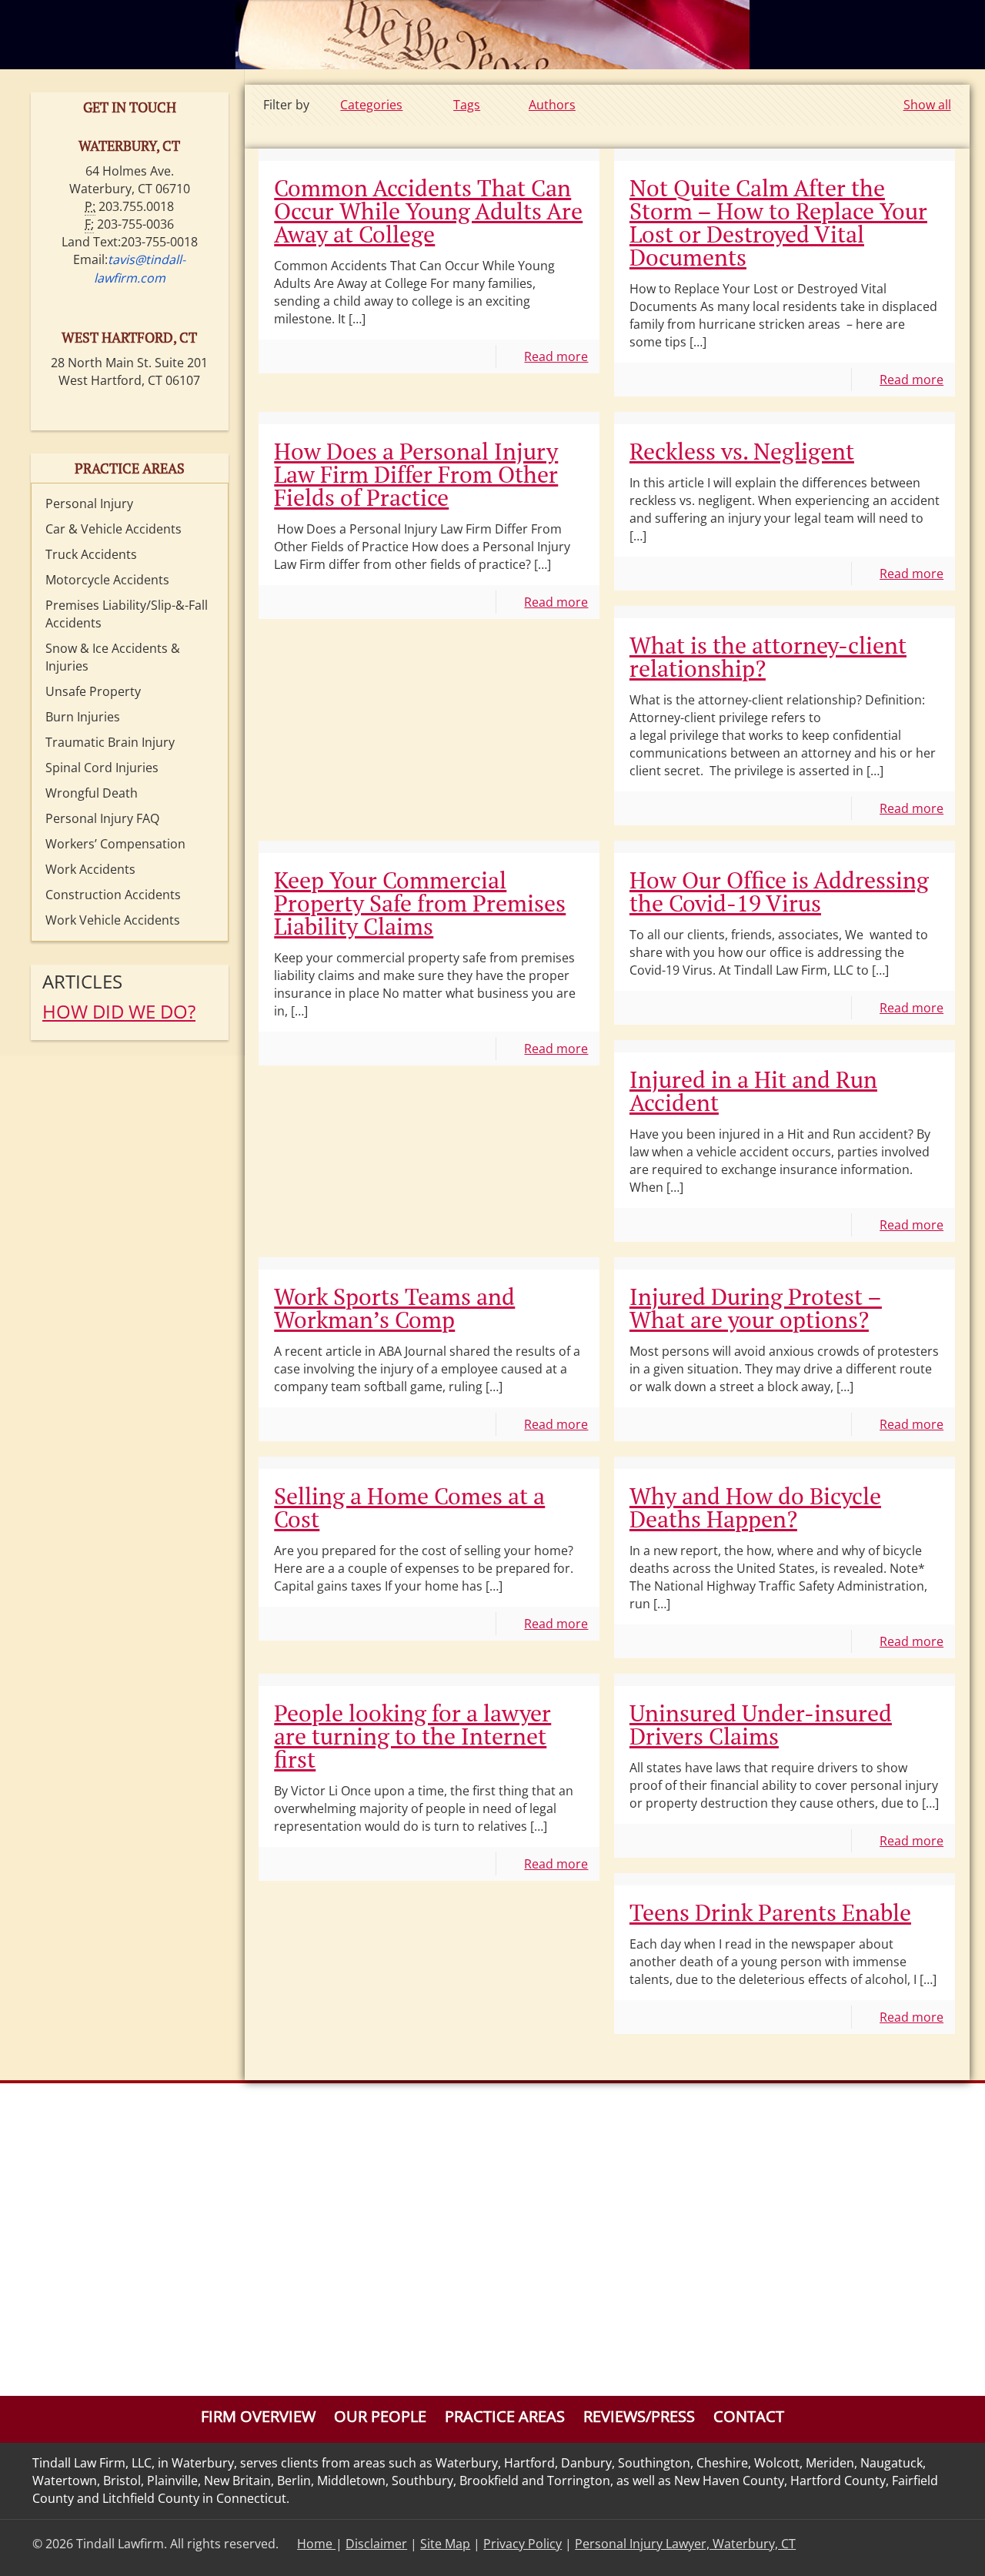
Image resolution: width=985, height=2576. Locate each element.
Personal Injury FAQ (102, 818)
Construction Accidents (113, 895)
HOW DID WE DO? (119, 1011)
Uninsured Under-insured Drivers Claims (761, 1725)
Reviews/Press (639, 2416)
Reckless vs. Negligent (742, 451)
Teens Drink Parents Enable (770, 1912)
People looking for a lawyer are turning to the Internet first (412, 1736)
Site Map (445, 2544)
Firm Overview (258, 2416)
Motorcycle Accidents (107, 580)
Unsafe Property (93, 691)
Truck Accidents (91, 554)
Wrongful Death (92, 793)
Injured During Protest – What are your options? (756, 1308)
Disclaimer (376, 2544)
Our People (380, 2416)
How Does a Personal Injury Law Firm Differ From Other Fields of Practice (416, 474)
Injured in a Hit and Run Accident (753, 1091)
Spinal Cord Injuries (102, 768)
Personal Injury (89, 503)
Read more (556, 356)
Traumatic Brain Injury (110, 742)
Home (316, 2544)
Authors (552, 105)
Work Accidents (90, 869)
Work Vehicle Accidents (113, 920)
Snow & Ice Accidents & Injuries (113, 657)
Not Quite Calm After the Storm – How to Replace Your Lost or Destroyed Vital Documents (778, 222)
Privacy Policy (523, 2544)
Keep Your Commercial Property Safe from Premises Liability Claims (420, 903)
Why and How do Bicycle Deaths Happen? (755, 1507)
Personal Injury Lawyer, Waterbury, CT (685, 2544)
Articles (82, 981)
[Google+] (929, 2544)
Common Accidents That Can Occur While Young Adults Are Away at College (428, 211)
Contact (749, 2416)
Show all (927, 105)
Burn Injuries (83, 717)
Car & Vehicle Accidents (114, 529)
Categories (371, 105)
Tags (467, 105)
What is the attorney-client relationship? (768, 657)
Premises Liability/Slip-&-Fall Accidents (127, 614)
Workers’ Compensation (115, 844)
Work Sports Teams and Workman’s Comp (394, 1308)
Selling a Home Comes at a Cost (409, 1507)
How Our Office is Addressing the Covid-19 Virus (779, 892)
